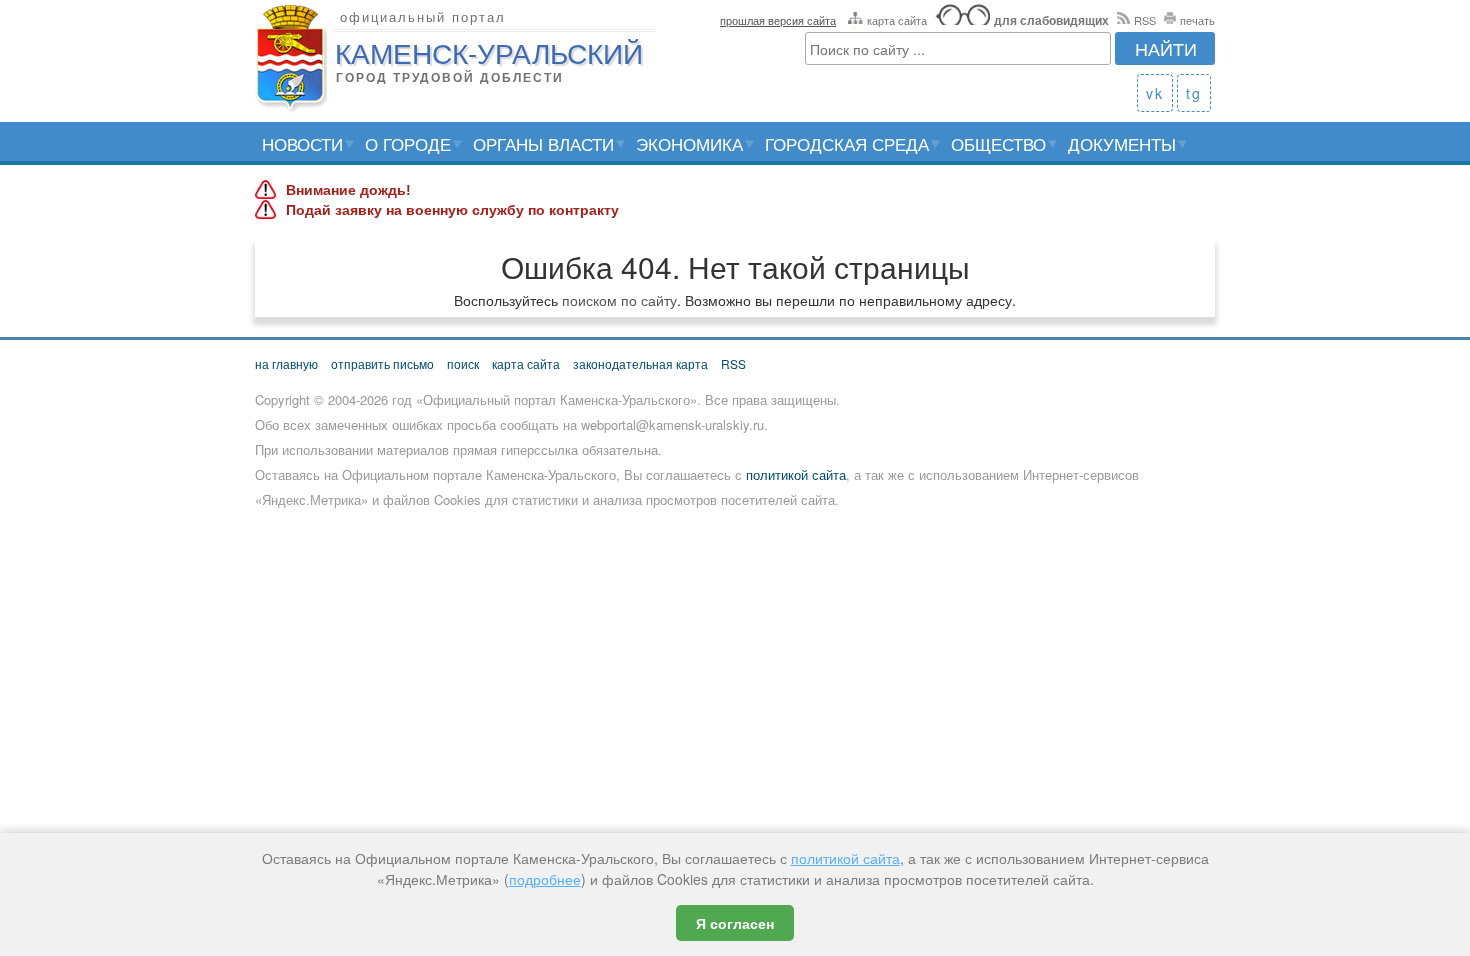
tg (1194, 93)
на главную (286, 363)
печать (1197, 20)
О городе (408, 143)
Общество (998, 143)
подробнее (545, 879)
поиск (463, 363)
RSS (1145, 20)
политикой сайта (796, 474)
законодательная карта (640, 363)
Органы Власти (543, 143)
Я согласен (735, 923)
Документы (1122, 143)
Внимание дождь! (348, 190)
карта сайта (897, 20)
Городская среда (847, 143)
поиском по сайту (619, 300)
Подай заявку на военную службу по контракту (452, 210)
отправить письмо (382, 363)
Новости (302, 143)
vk (1155, 93)
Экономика (689, 143)
